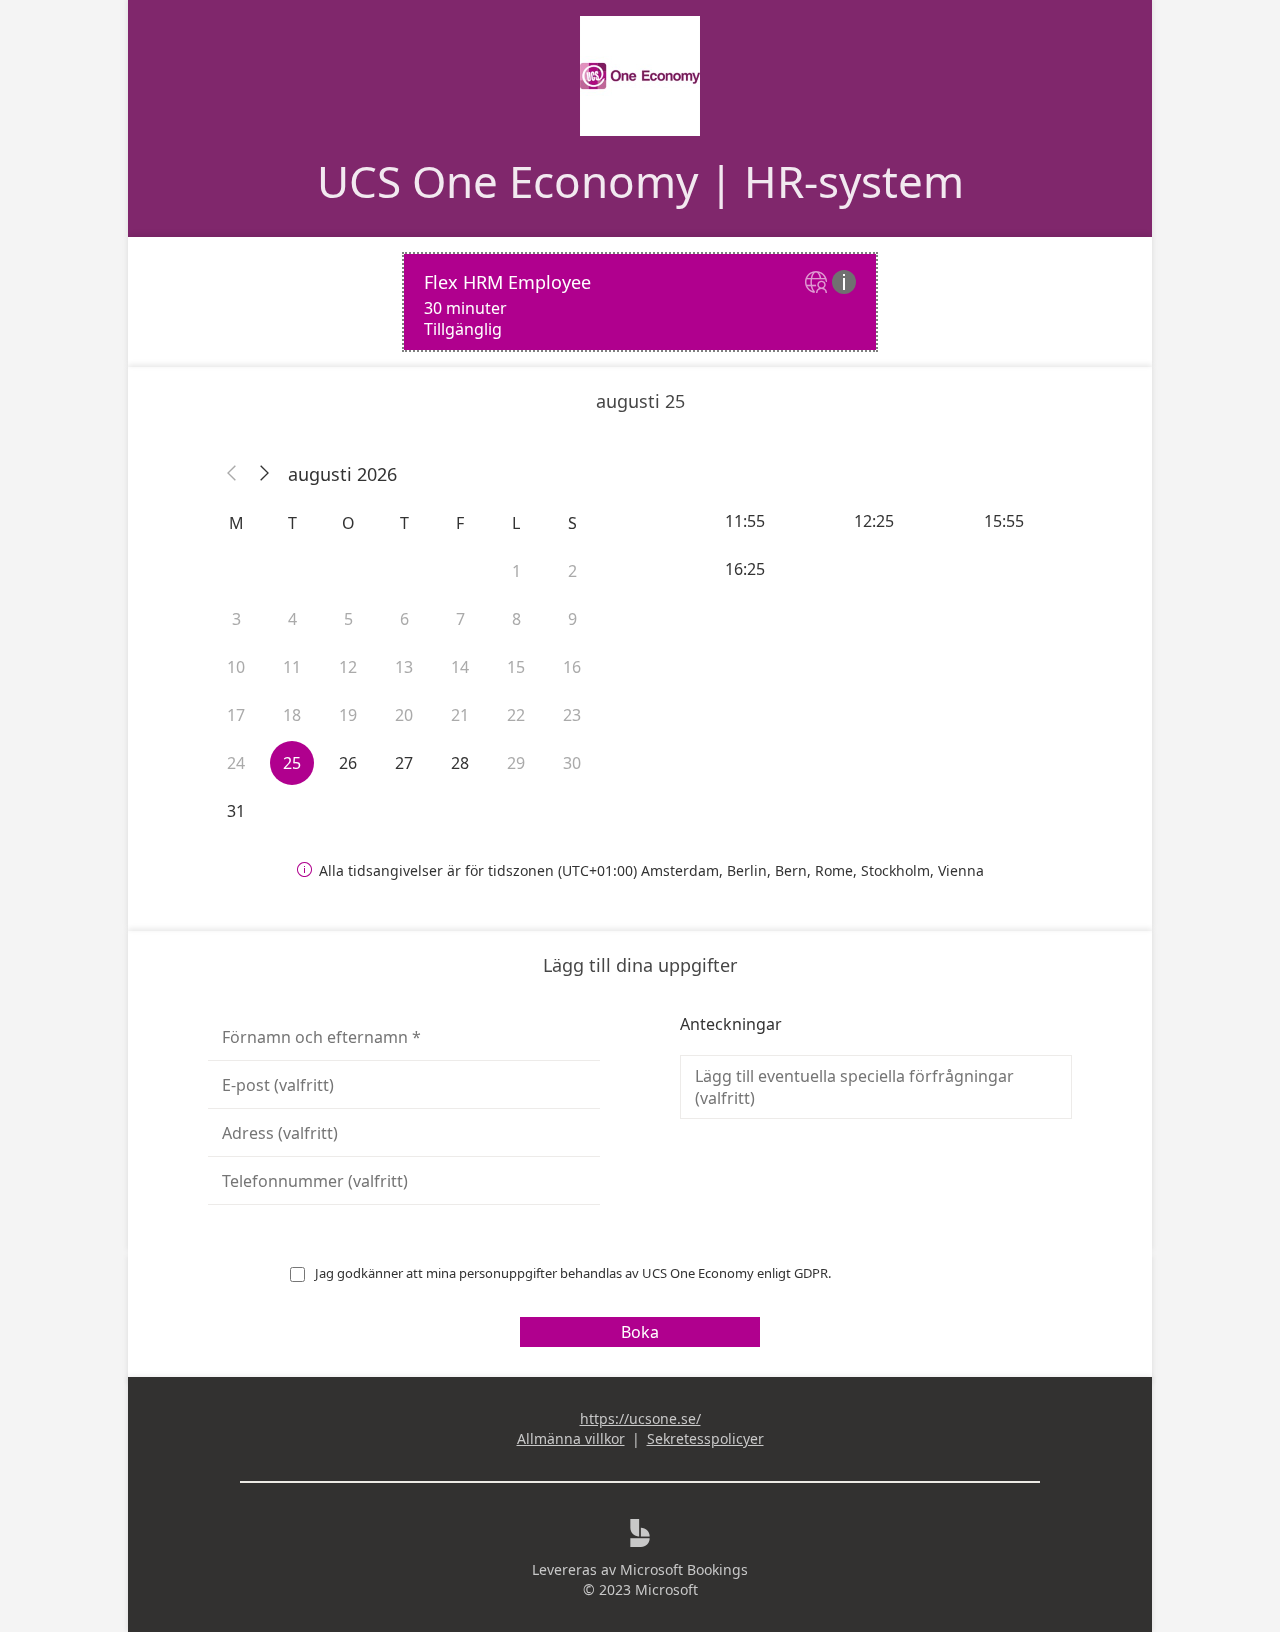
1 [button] (516, 571)
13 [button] (404, 667)
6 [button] (404, 619)
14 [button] (460, 667)
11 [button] (292, 667)
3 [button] (236, 619)
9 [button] (572, 619)
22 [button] (516, 715)
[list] (640, 302)
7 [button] (460, 619)
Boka (640, 1332)
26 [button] (348, 763)
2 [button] (572, 571)
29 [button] (516, 763)
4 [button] (292, 619)
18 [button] (292, 715)
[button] (232, 474)
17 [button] (236, 715)
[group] (876, 545)
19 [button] (348, 715)
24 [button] (236, 763)
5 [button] (348, 619)
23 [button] (572, 715)
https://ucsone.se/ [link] (640, 1418)
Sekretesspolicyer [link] (705, 1438)
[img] (818, 283)
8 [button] (516, 619)
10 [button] (236, 667)
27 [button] (404, 763)
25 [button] (292, 763)
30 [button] (572, 763)
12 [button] (348, 667)
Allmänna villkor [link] (571, 1438)
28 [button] (460, 763)
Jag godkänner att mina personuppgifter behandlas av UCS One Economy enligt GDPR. (573, 1273)
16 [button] (572, 667)
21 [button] (460, 715)
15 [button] (516, 667)
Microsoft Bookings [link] (684, 1569)
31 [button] (236, 811)
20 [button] (404, 715)
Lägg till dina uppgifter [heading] (640, 965)
